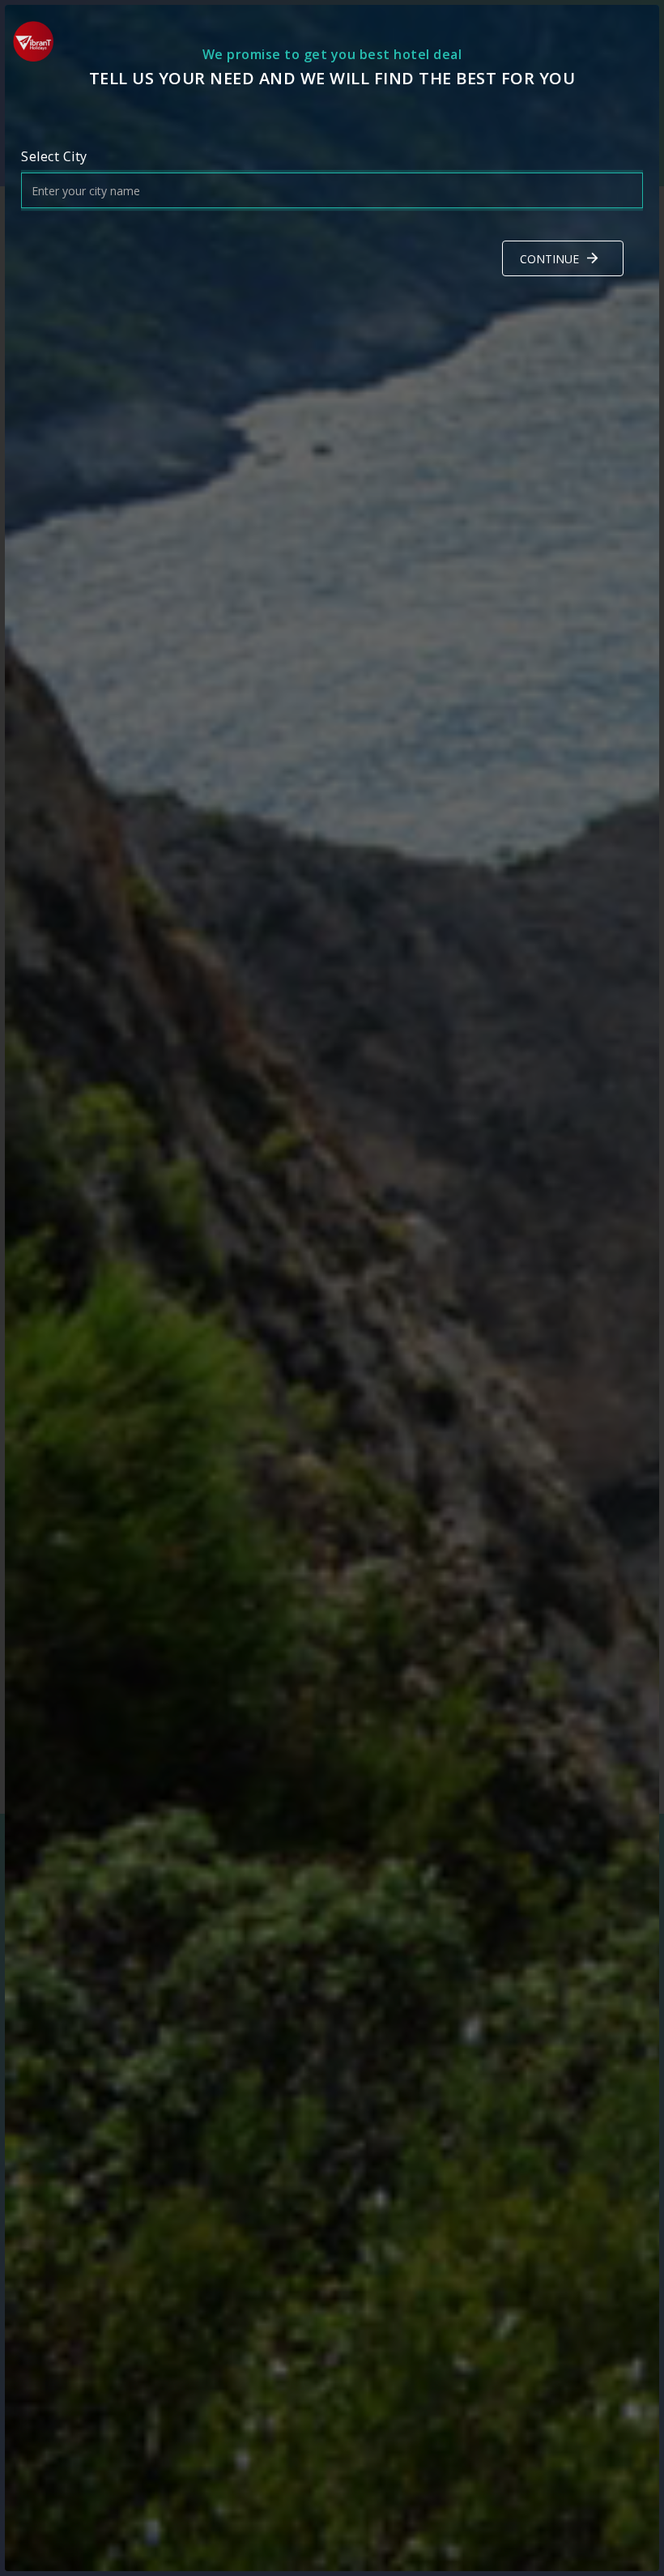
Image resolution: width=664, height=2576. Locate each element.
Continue (549, 259)
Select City (54, 156)
